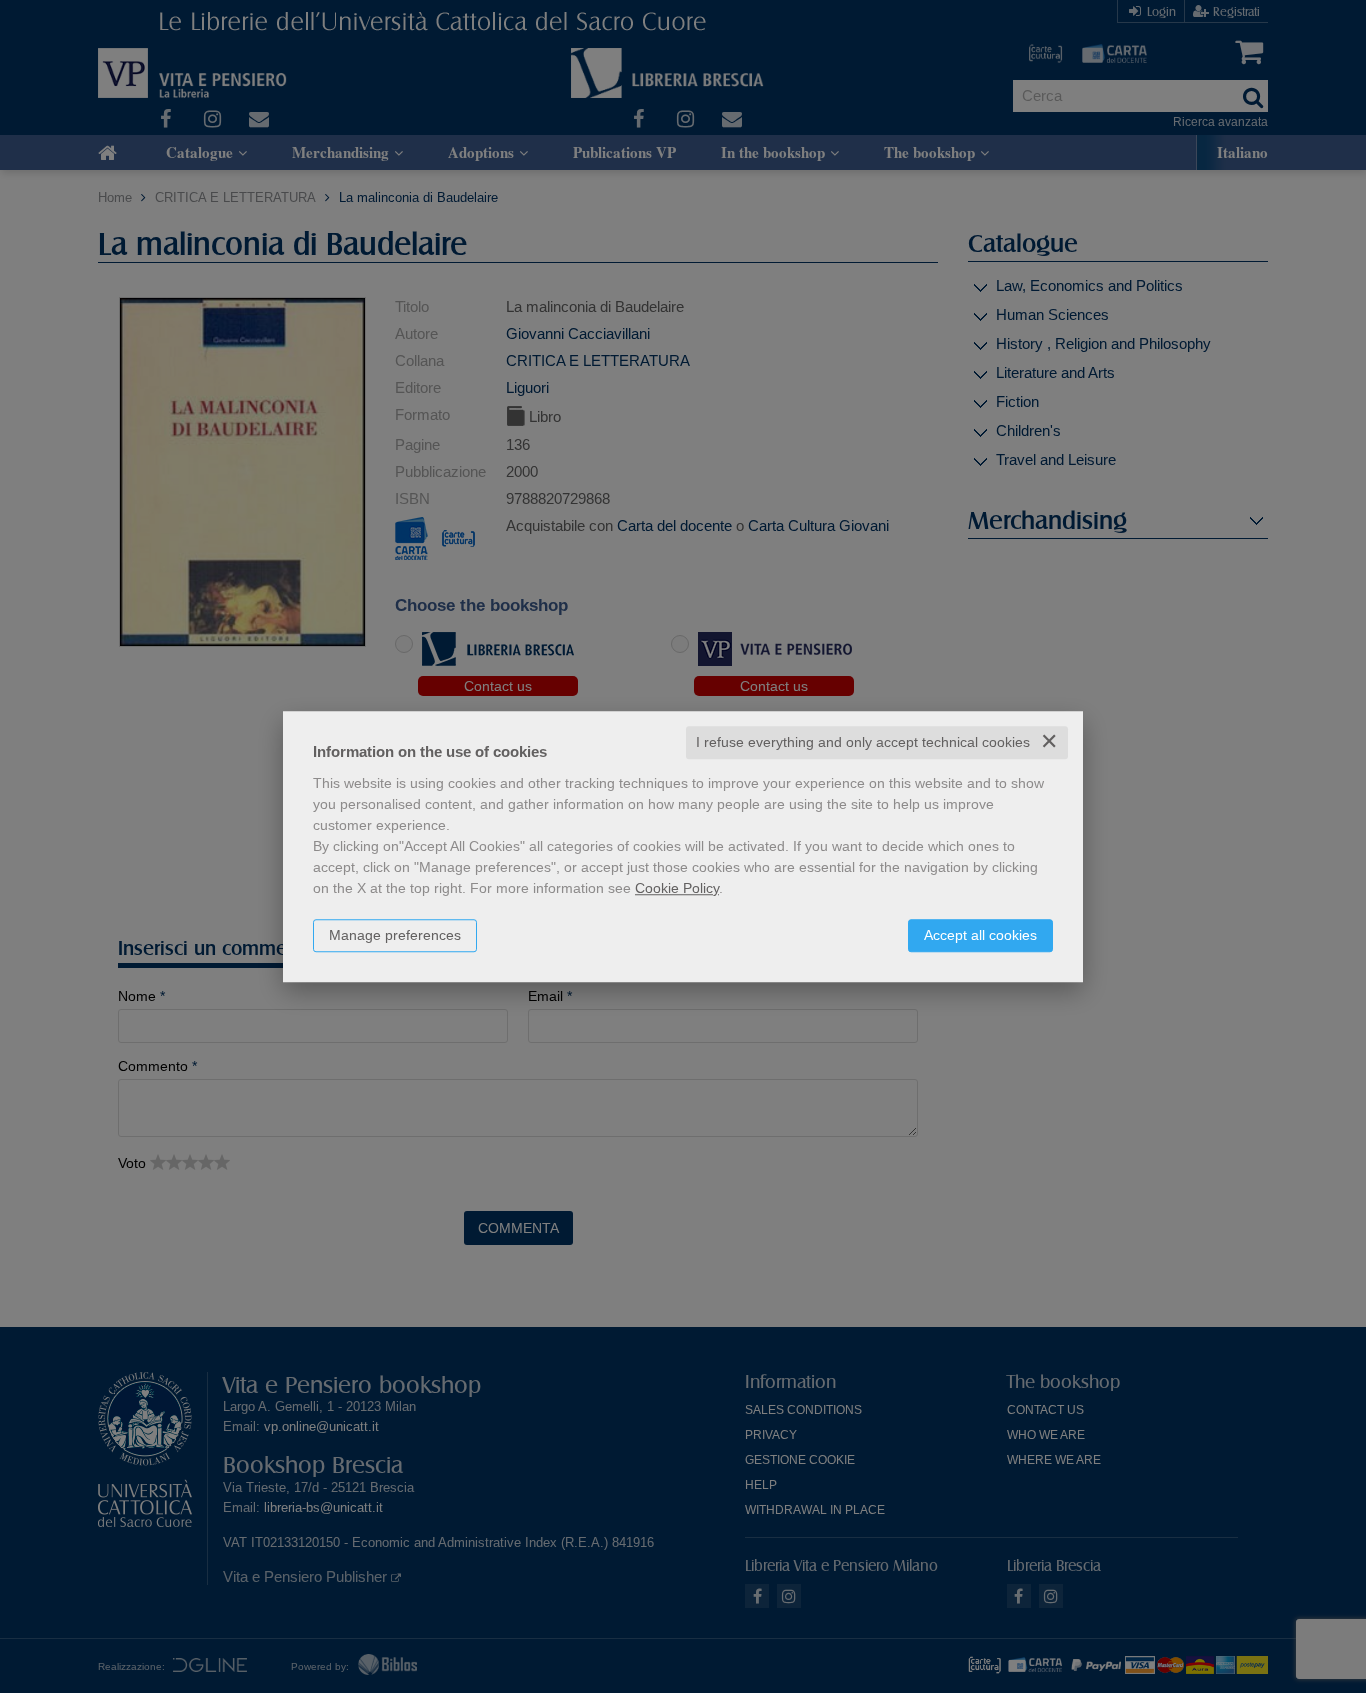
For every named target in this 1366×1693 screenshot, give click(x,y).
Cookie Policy (677, 888)
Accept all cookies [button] (980, 935)
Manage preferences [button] (395, 935)
